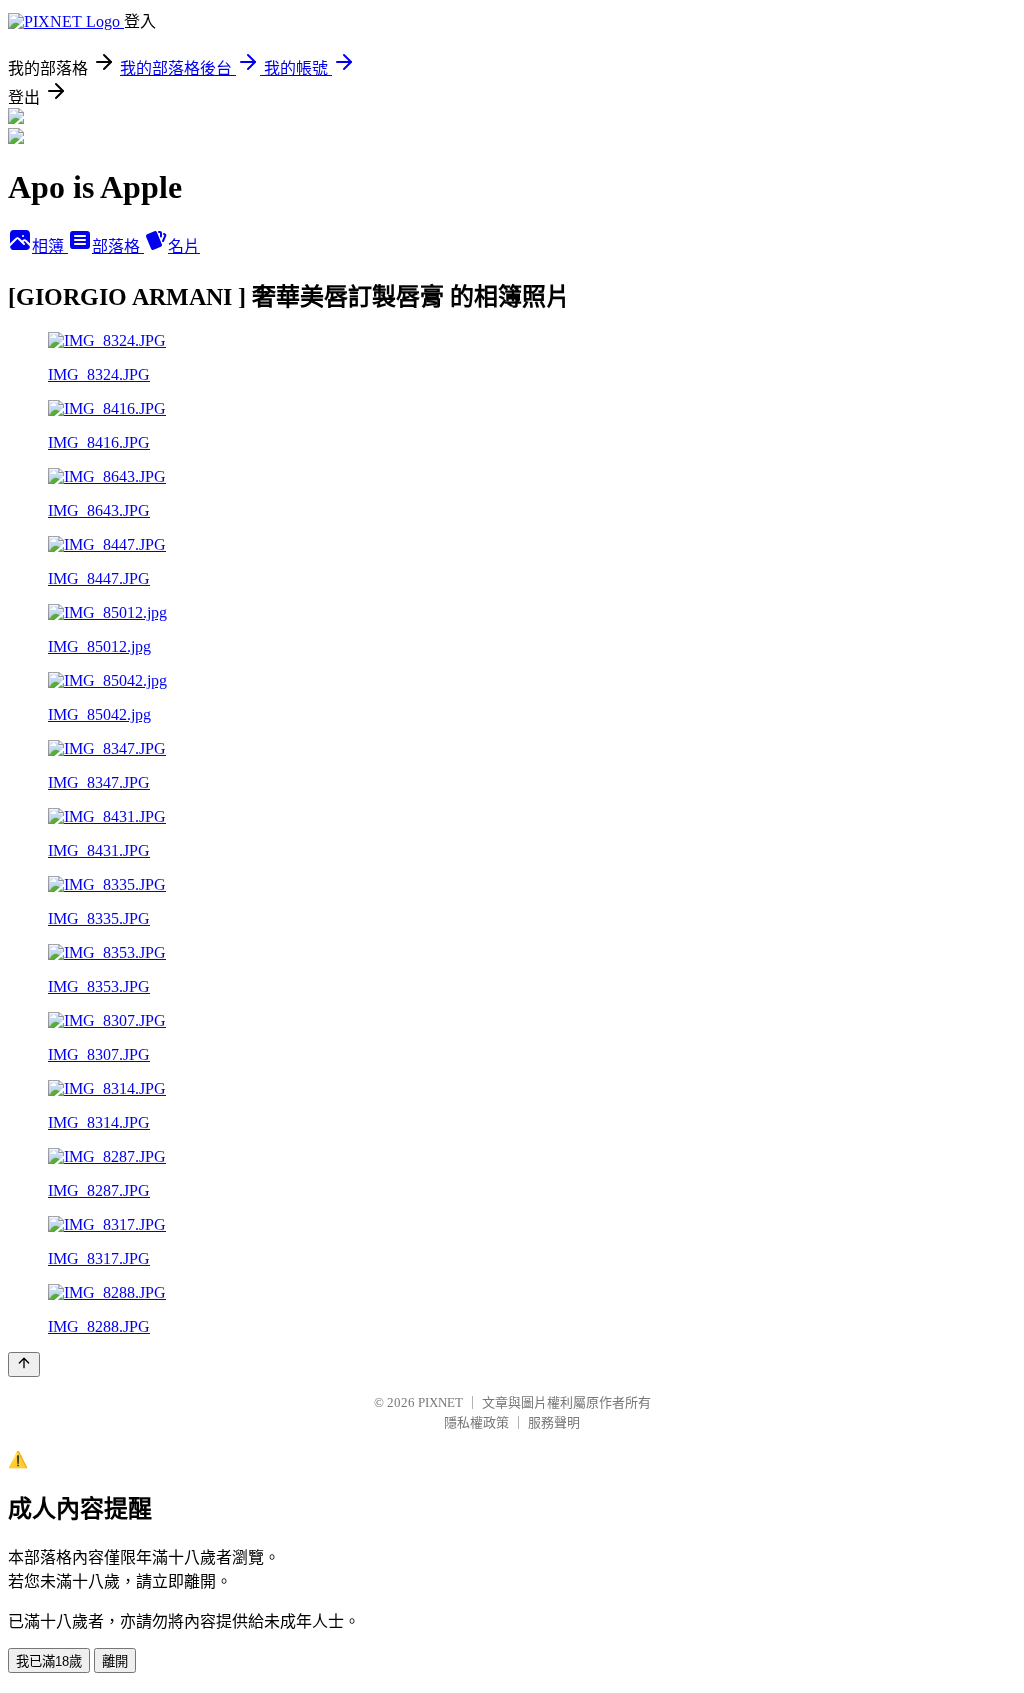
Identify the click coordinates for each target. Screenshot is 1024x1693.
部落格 (118, 246)
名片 (184, 246)
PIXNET (440, 1402)
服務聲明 (554, 1422)
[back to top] (24, 1364)
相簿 (50, 246)
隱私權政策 (476, 1422)
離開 (115, 1661)
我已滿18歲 (49, 1661)
